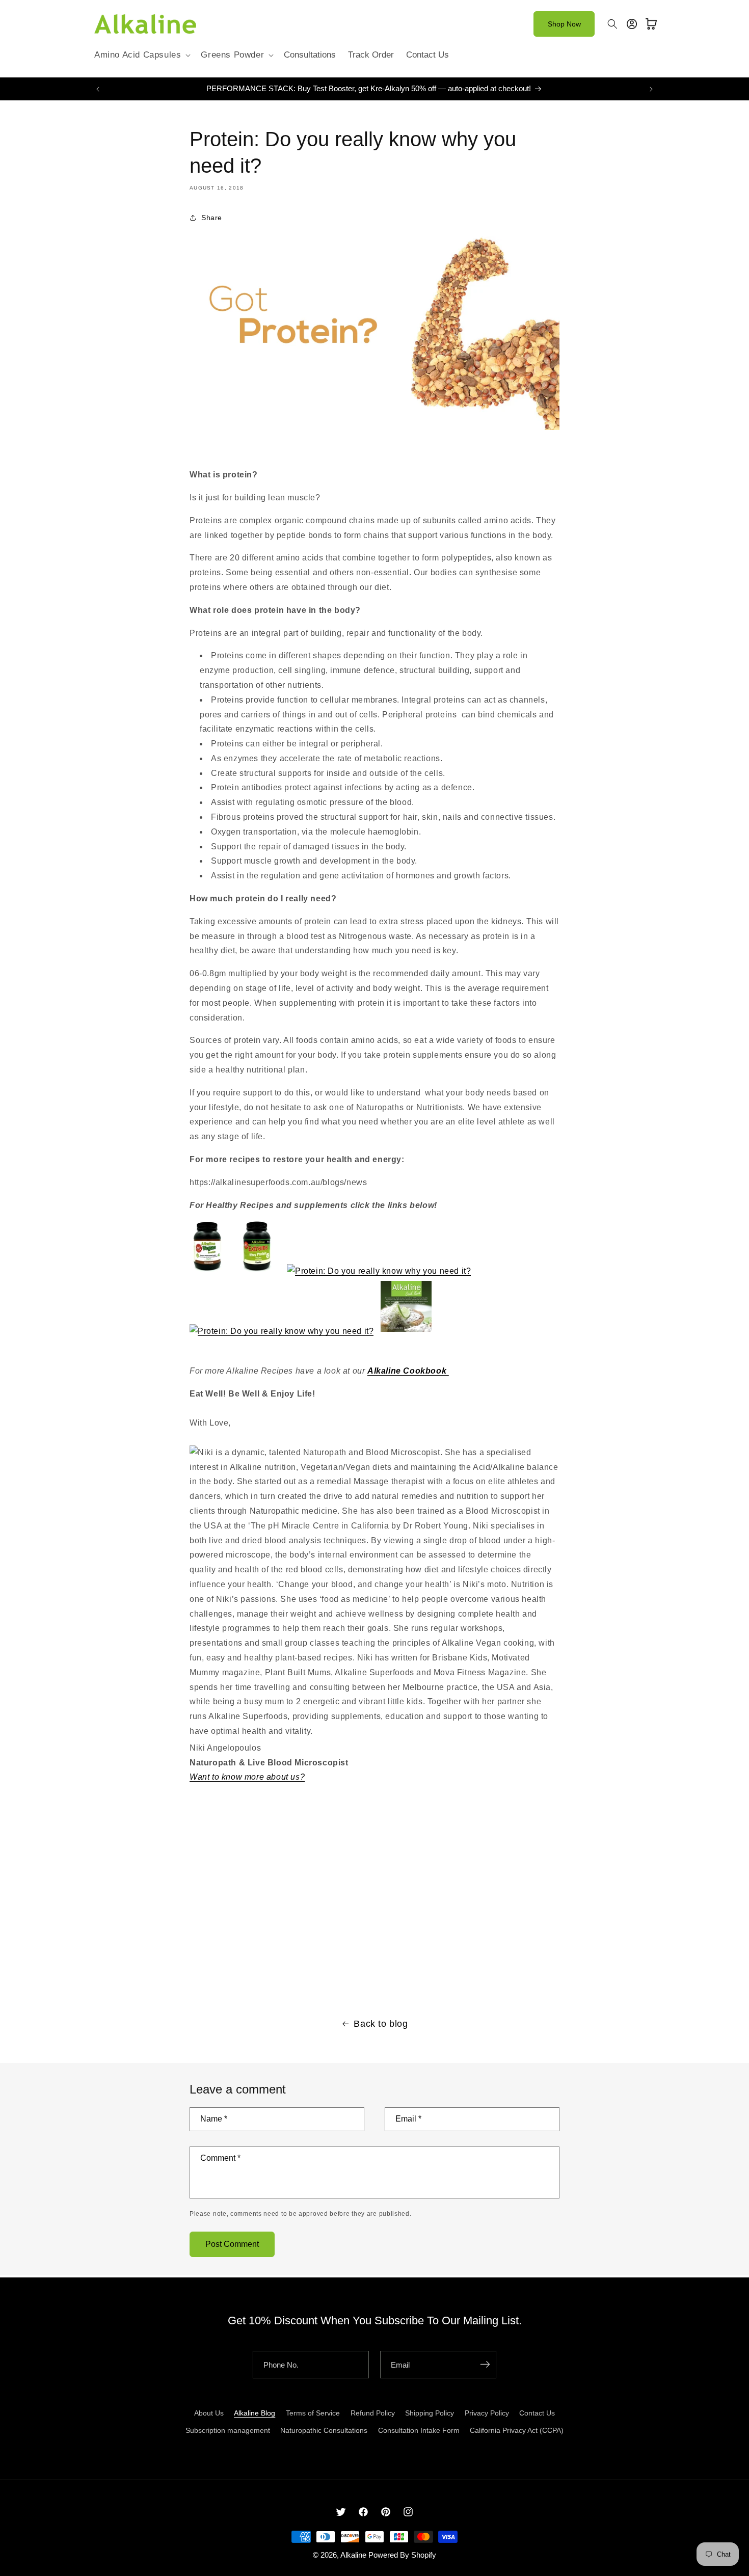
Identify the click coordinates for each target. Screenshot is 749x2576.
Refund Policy (373, 2413)
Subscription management (228, 2430)
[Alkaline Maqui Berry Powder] (282, 1331)
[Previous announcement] (98, 89)
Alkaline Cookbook (408, 1371)
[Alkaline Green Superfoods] (379, 1271)
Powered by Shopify (402, 2555)
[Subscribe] (485, 2365)
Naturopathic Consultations (324, 2430)
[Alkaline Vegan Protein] (207, 1271)
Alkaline (353, 2555)
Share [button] (212, 218)
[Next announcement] (651, 89)
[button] (141, 55)
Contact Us (537, 2413)
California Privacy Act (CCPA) (517, 2430)
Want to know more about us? (247, 1777)
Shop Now (564, 24)
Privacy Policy (487, 2413)
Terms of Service (313, 2413)
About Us (209, 2413)
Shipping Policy (430, 2413)
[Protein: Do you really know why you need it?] (374, 429)
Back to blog (381, 2024)
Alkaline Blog (255, 2413)
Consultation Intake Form (419, 2430)
